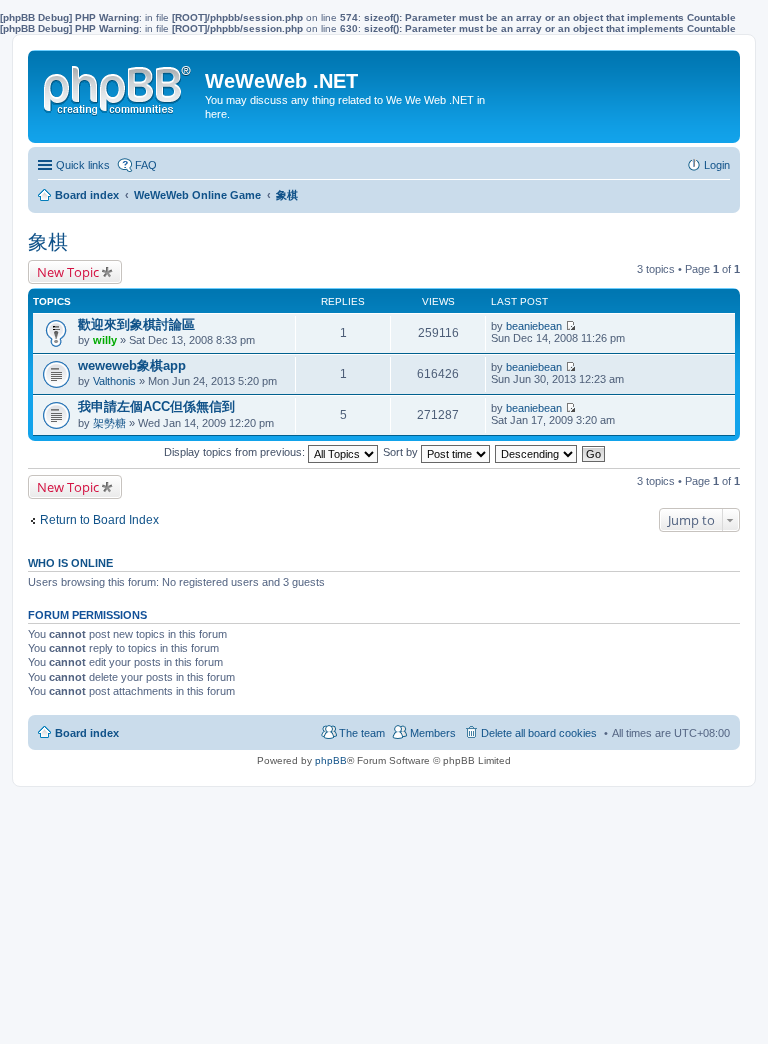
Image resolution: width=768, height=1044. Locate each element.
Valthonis (114, 381)
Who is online (70, 563)
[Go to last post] (570, 326)
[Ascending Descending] (537, 452)
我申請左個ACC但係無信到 (156, 406)
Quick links (83, 165)
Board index (87, 733)
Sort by (402, 452)
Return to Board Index (99, 520)
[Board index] (119, 86)
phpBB (331, 760)
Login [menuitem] (717, 165)
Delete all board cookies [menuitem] (539, 733)
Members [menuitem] (433, 733)
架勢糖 (109, 423)
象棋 (48, 242)
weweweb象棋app (132, 365)
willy (105, 340)
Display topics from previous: (236, 452)
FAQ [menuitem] (146, 165)
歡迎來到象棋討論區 (136, 324)
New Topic (68, 272)
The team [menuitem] (362, 733)
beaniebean (534, 326)
